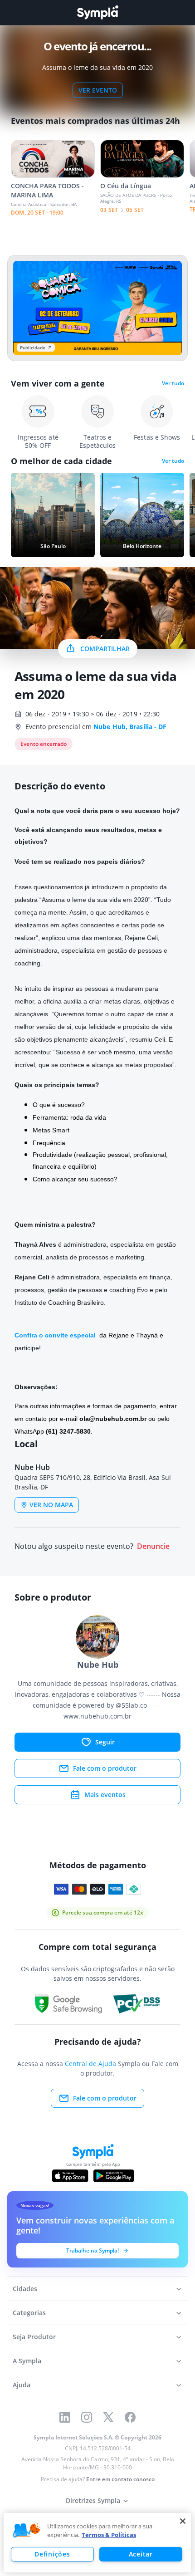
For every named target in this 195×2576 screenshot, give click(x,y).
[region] (97, 2543)
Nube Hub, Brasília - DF (130, 727)
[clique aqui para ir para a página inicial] (97, 12)
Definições (52, 2554)
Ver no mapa (51, 1505)
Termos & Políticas (109, 2535)
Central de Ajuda (90, 2064)
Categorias (29, 2313)
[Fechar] (183, 2521)
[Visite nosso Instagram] (87, 2417)
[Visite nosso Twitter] (108, 2417)
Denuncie (153, 1546)
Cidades (25, 2289)
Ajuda (22, 2385)
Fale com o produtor (105, 1768)
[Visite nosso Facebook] (130, 2417)
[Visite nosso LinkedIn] (65, 2417)
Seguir (105, 1742)
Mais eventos (105, 1795)
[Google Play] (114, 2176)
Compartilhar (105, 649)
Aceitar (141, 2554)
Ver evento (98, 90)
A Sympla (27, 2361)
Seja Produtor (34, 2337)
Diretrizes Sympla (93, 2500)
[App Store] (70, 2176)
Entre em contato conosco (120, 2479)
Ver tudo (173, 383)
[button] (27, 2531)
